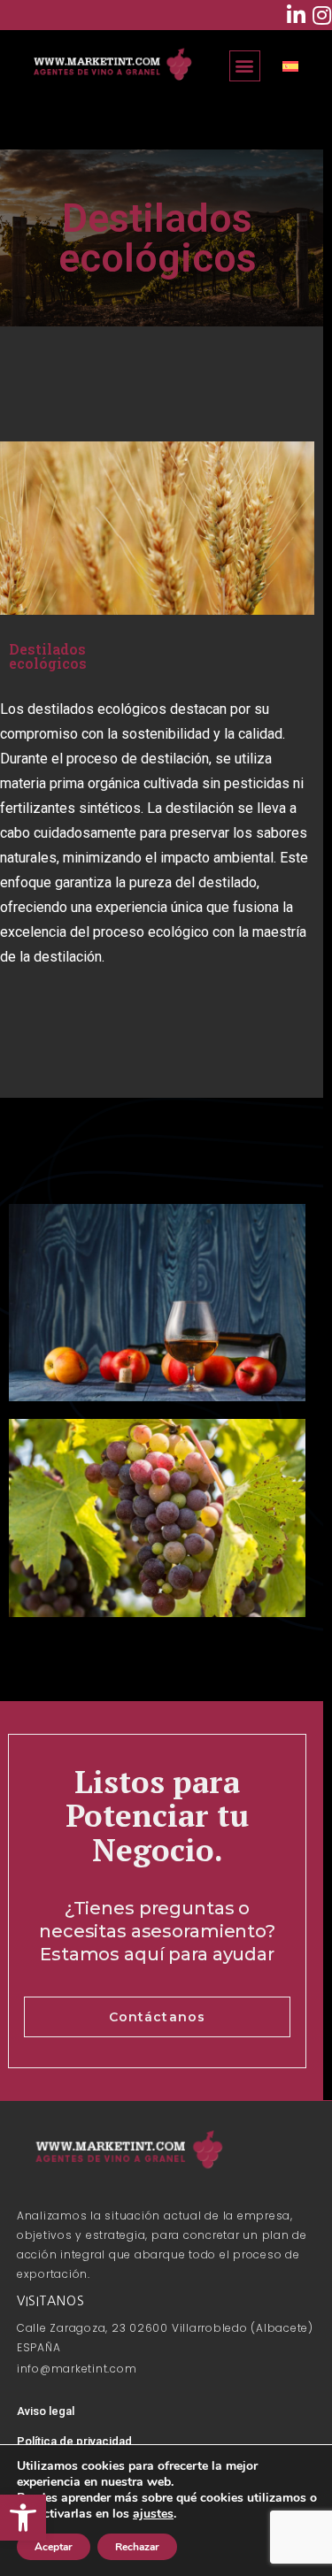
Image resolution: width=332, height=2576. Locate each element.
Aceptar (54, 2547)
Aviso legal (46, 2411)
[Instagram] (321, 15)
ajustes (153, 2514)
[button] (23, 2518)
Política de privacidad (74, 2441)
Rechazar (137, 2547)
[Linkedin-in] (296, 15)
